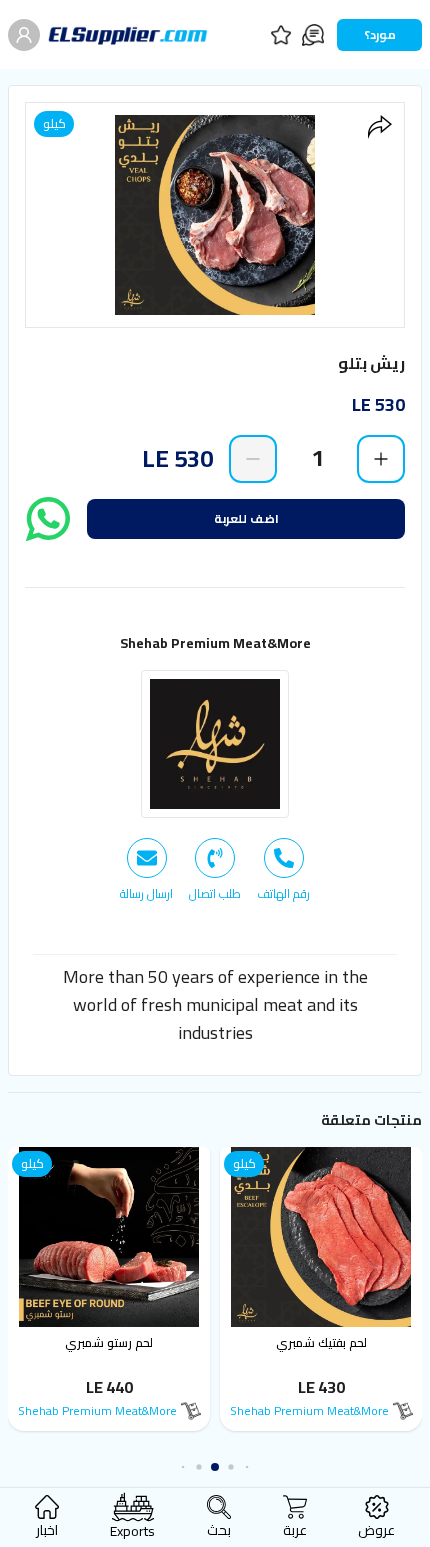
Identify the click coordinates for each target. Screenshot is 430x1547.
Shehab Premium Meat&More (215, 643)
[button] (250, 1467)
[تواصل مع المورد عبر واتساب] (48, 519)
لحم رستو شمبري (111, 1342)
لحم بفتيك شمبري (322, 1342)
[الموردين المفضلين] (281, 35)
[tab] (283, 870)
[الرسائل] (313, 35)
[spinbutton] (317, 458)
